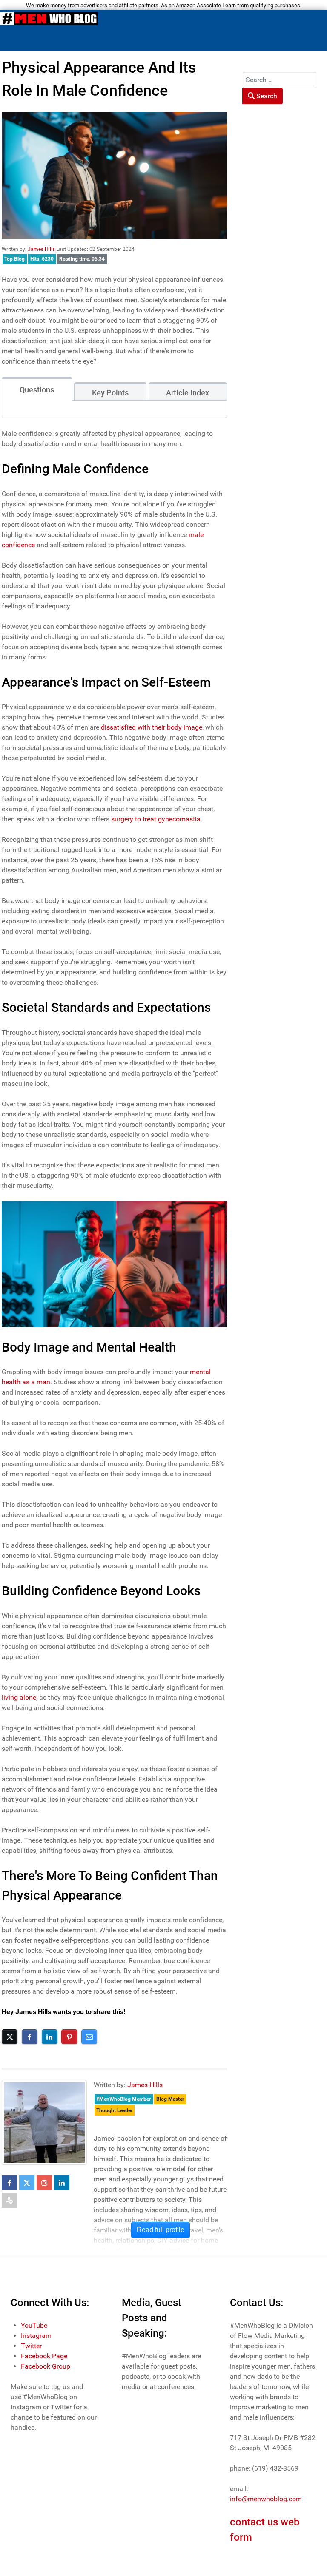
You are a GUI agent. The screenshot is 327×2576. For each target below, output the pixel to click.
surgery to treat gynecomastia (156, 819)
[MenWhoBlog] (49, 20)
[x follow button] (27, 2183)
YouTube (34, 2325)
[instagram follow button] (44, 2183)
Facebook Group (46, 2366)
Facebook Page (44, 2356)
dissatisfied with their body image (152, 727)
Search (266, 96)
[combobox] (280, 80)
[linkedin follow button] (62, 2183)
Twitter (31, 2346)
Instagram (36, 2336)
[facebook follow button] (9, 2183)
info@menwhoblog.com (266, 2499)
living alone (19, 1697)
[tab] (37, 389)
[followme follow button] (9, 2200)
